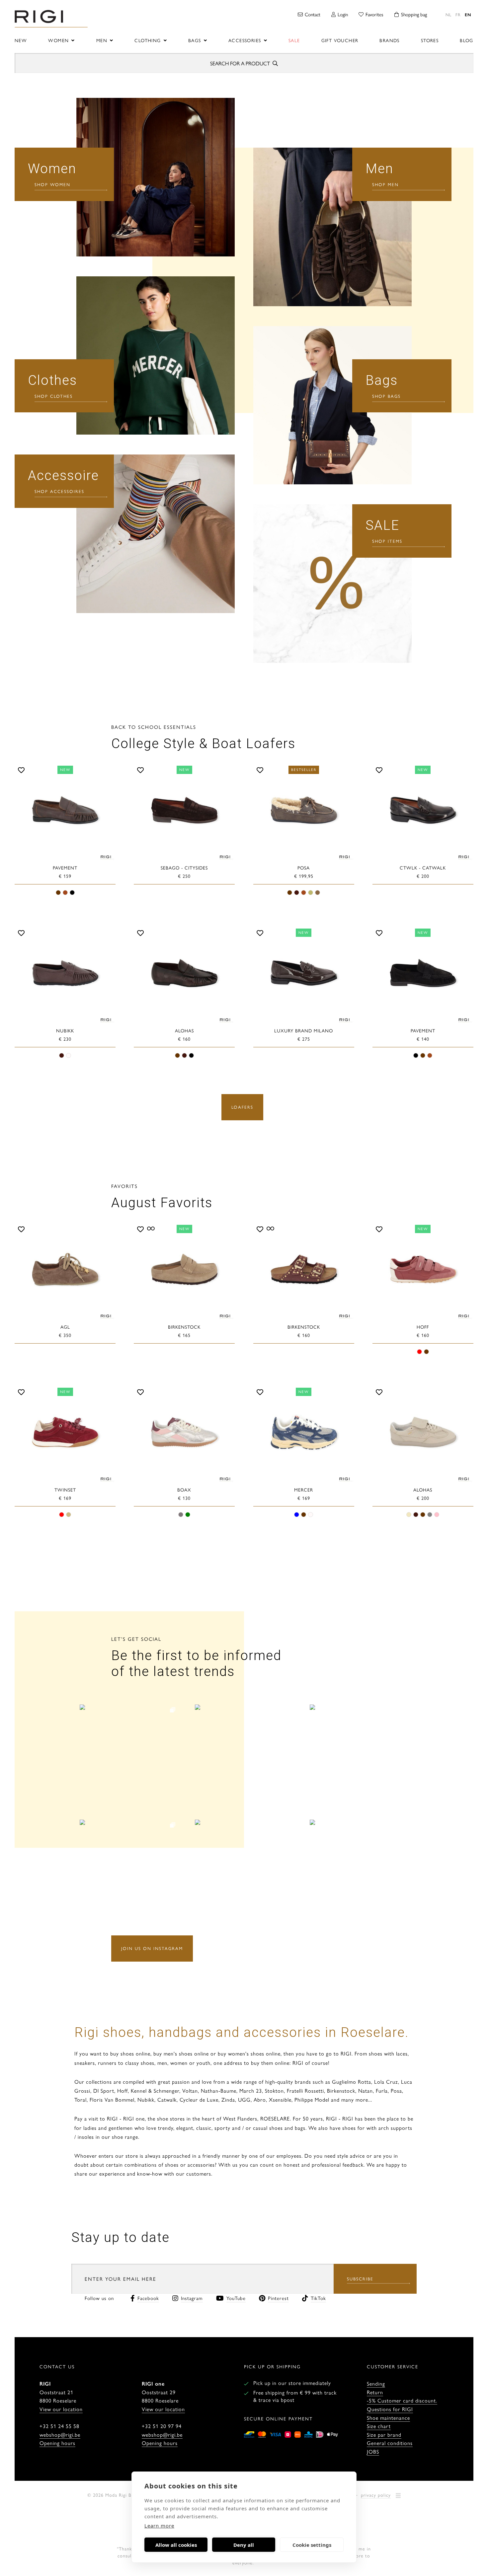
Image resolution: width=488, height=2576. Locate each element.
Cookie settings (312, 2545)
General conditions (390, 2443)
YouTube (236, 2298)
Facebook (148, 2298)
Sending (376, 2383)
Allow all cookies (176, 2545)
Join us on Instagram (152, 1948)
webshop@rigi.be (60, 2435)
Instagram (192, 2298)
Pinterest (278, 2298)
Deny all (244, 2545)
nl (448, 14)
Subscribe (360, 2279)
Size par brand (384, 2435)
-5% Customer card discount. (402, 2400)
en (468, 14)
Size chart (379, 2426)
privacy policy (376, 2495)
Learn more (159, 2526)
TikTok (318, 2298)
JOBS (373, 2451)
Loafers (242, 1107)
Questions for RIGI (390, 2409)
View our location (61, 2409)
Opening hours (57, 2443)
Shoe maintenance (388, 2418)
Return (375, 2392)
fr (458, 14)
